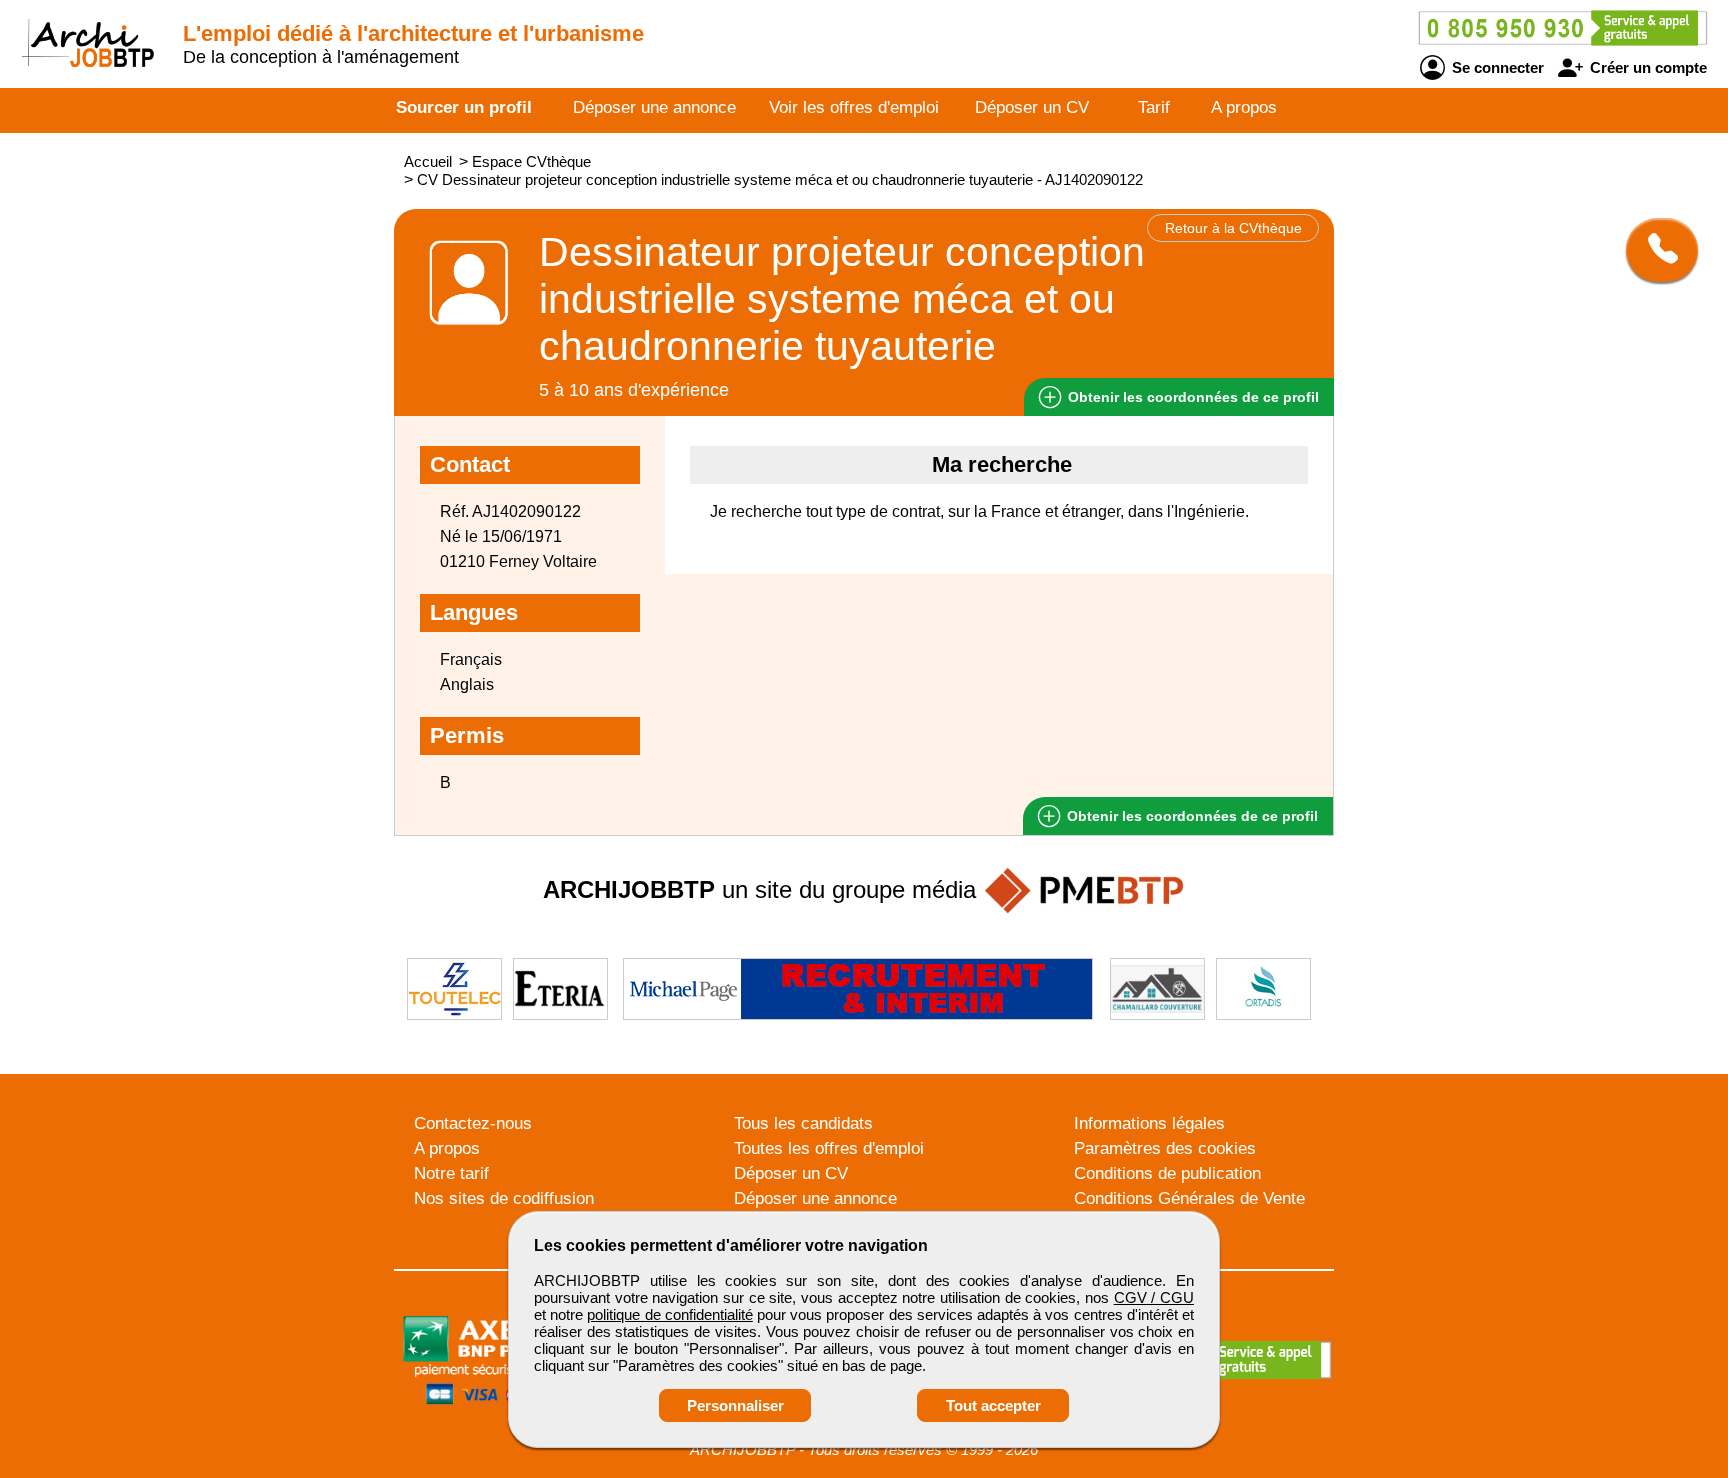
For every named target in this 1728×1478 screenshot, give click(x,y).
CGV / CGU (1154, 1297)
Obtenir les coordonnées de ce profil (1190, 816)
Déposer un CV (1032, 107)
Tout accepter (993, 1405)
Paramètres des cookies (1165, 1148)
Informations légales (1149, 1123)
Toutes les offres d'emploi (829, 1148)
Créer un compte (1646, 67)
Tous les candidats (803, 1123)
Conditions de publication (1167, 1173)
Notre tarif (451, 1173)
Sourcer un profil (464, 107)
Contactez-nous (473, 1123)
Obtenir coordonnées (1191, 397)
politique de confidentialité (669, 1314)
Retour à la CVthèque (1233, 228)
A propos (1244, 107)
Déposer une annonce (654, 107)
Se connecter (1496, 67)
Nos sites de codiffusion (504, 1198)
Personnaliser (735, 1405)
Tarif (1154, 107)
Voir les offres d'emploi (854, 107)
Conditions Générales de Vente (1189, 1198)
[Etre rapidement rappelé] (1654, 250)
